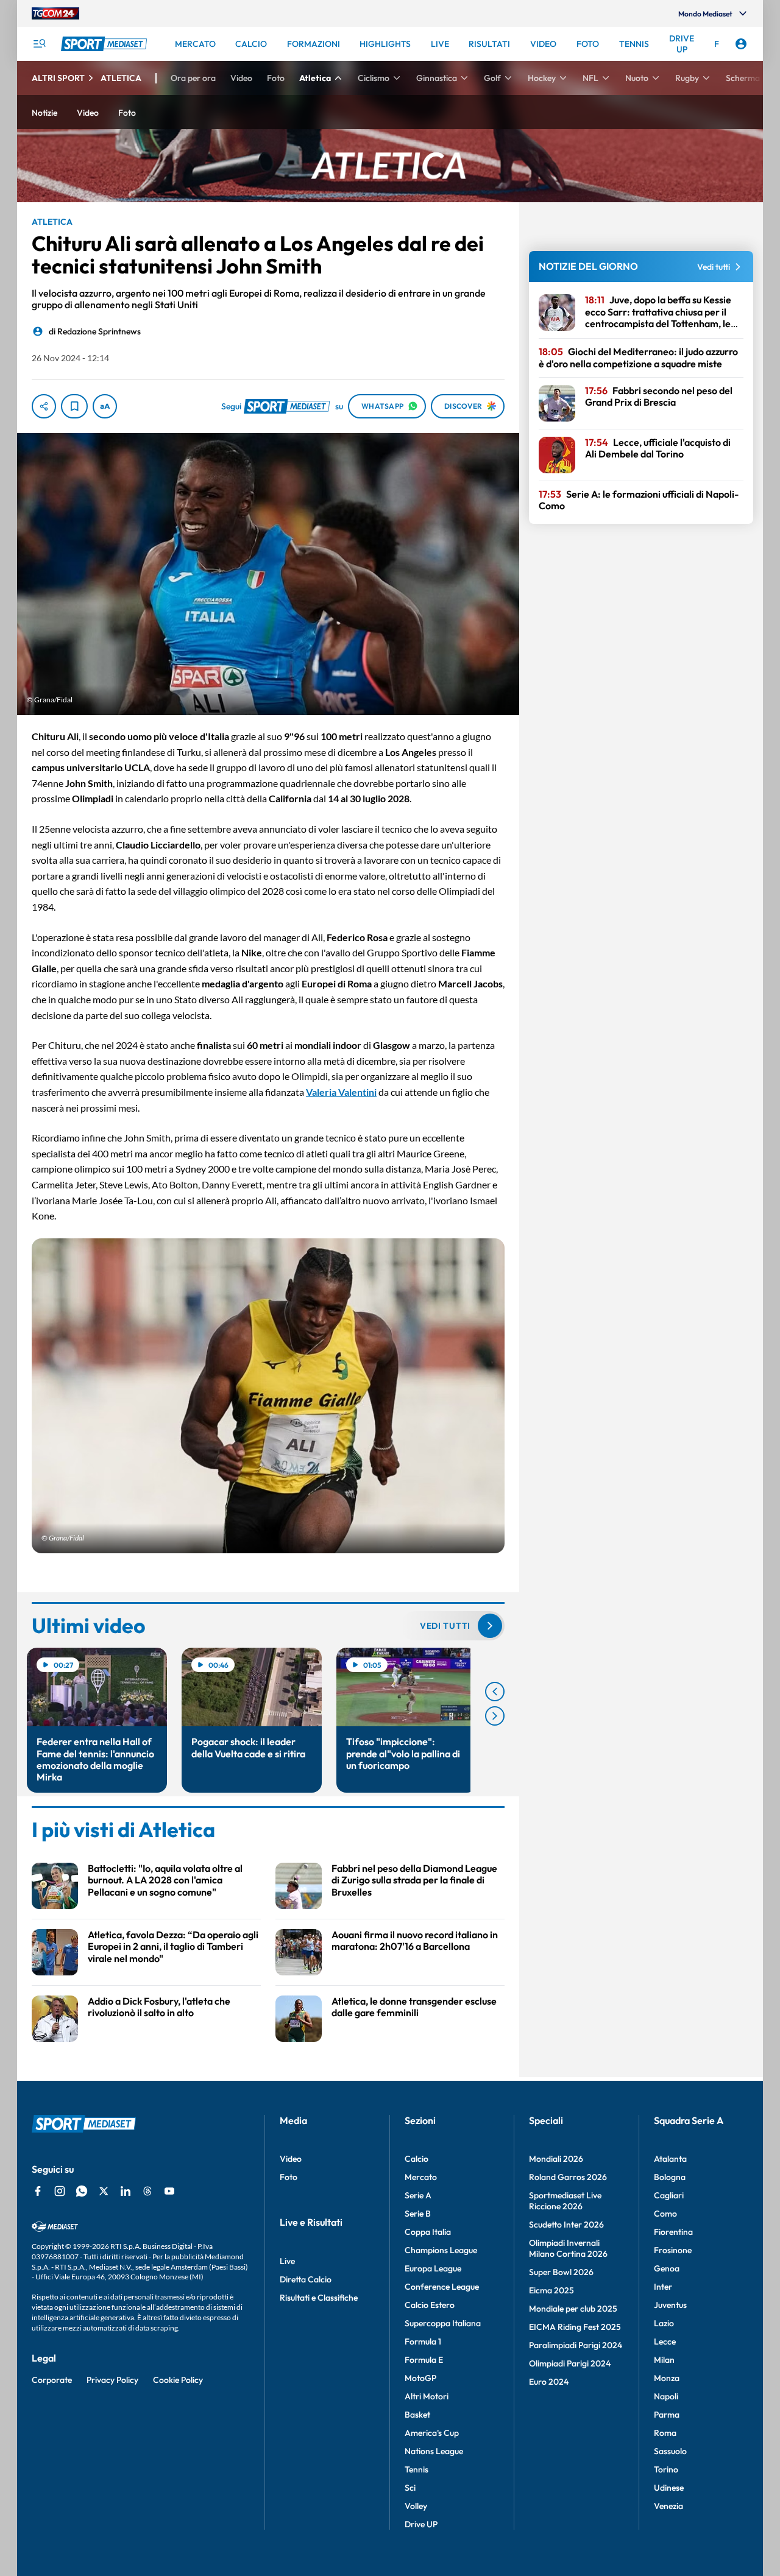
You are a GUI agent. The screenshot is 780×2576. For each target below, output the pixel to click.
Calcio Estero (430, 2305)
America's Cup (432, 2433)
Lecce (665, 2341)
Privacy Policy (112, 2380)
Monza (667, 2378)
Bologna (670, 2177)
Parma (667, 2415)
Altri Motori (427, 2396)
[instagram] (60, 2191)
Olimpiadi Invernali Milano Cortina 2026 (568, 2248)
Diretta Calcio (306, 2279)
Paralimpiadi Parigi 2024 (576, 2345)
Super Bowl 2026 (561, 2272)
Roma (665, 2433)
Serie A (418, 2195)
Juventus (670, 2305)
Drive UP (421, 2524)
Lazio (664, 2323)
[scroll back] (495, 1692)
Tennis (417, 2469)
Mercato (421, 2177)
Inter (663, 2287)
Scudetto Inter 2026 (566, 2225)
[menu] (39, 44)
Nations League (434, 2451)
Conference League (442, 2287)
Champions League (441, 2250)
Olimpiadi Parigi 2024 (570, 2363)
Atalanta (670, 2159)
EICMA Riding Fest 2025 (575, 2327)
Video (291, 2159)
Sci (410, 2488)
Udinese (669, 2488)
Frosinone (673, 2250)
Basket (417, 2415)
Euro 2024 (549, 2382)
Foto (289, 2177)
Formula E (424, 2360)
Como (665, 2214)
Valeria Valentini (341, 1092)
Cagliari (669, 2195)
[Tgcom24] (55, 13)
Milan (664, 2360)
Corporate (52, 2380)
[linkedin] (126, 2191)
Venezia (668, 2506)
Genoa (667, 2268)
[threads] (147, 2191)
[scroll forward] (495, 1716)
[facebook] (38, 2191)
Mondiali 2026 (556, 2159)
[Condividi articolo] (44, 406)
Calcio (417, 2159)
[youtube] (169, 2191)
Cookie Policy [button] (178, 2380)
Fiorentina (673, 2232)
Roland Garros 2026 (568, 2177)
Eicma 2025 (551, 2290)
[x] (104, 2191)
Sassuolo (670, 2451)
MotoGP (420, 2378)
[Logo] (105, 44)
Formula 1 (423, 2341)
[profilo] (741, 44)
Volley (416, 2506)
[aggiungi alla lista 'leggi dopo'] (74, 406)
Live (287, 2261)
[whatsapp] (82, 2191)
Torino (666, 2469)
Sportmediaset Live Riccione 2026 (565, 2201)
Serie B (418, 2214)
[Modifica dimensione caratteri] (105, 406)
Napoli (666, 2396)
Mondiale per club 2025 (573, 2309)
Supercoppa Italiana (443, 2323)
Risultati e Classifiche (319, 2298)
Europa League (433, 2268)
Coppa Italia (428, 2232)
